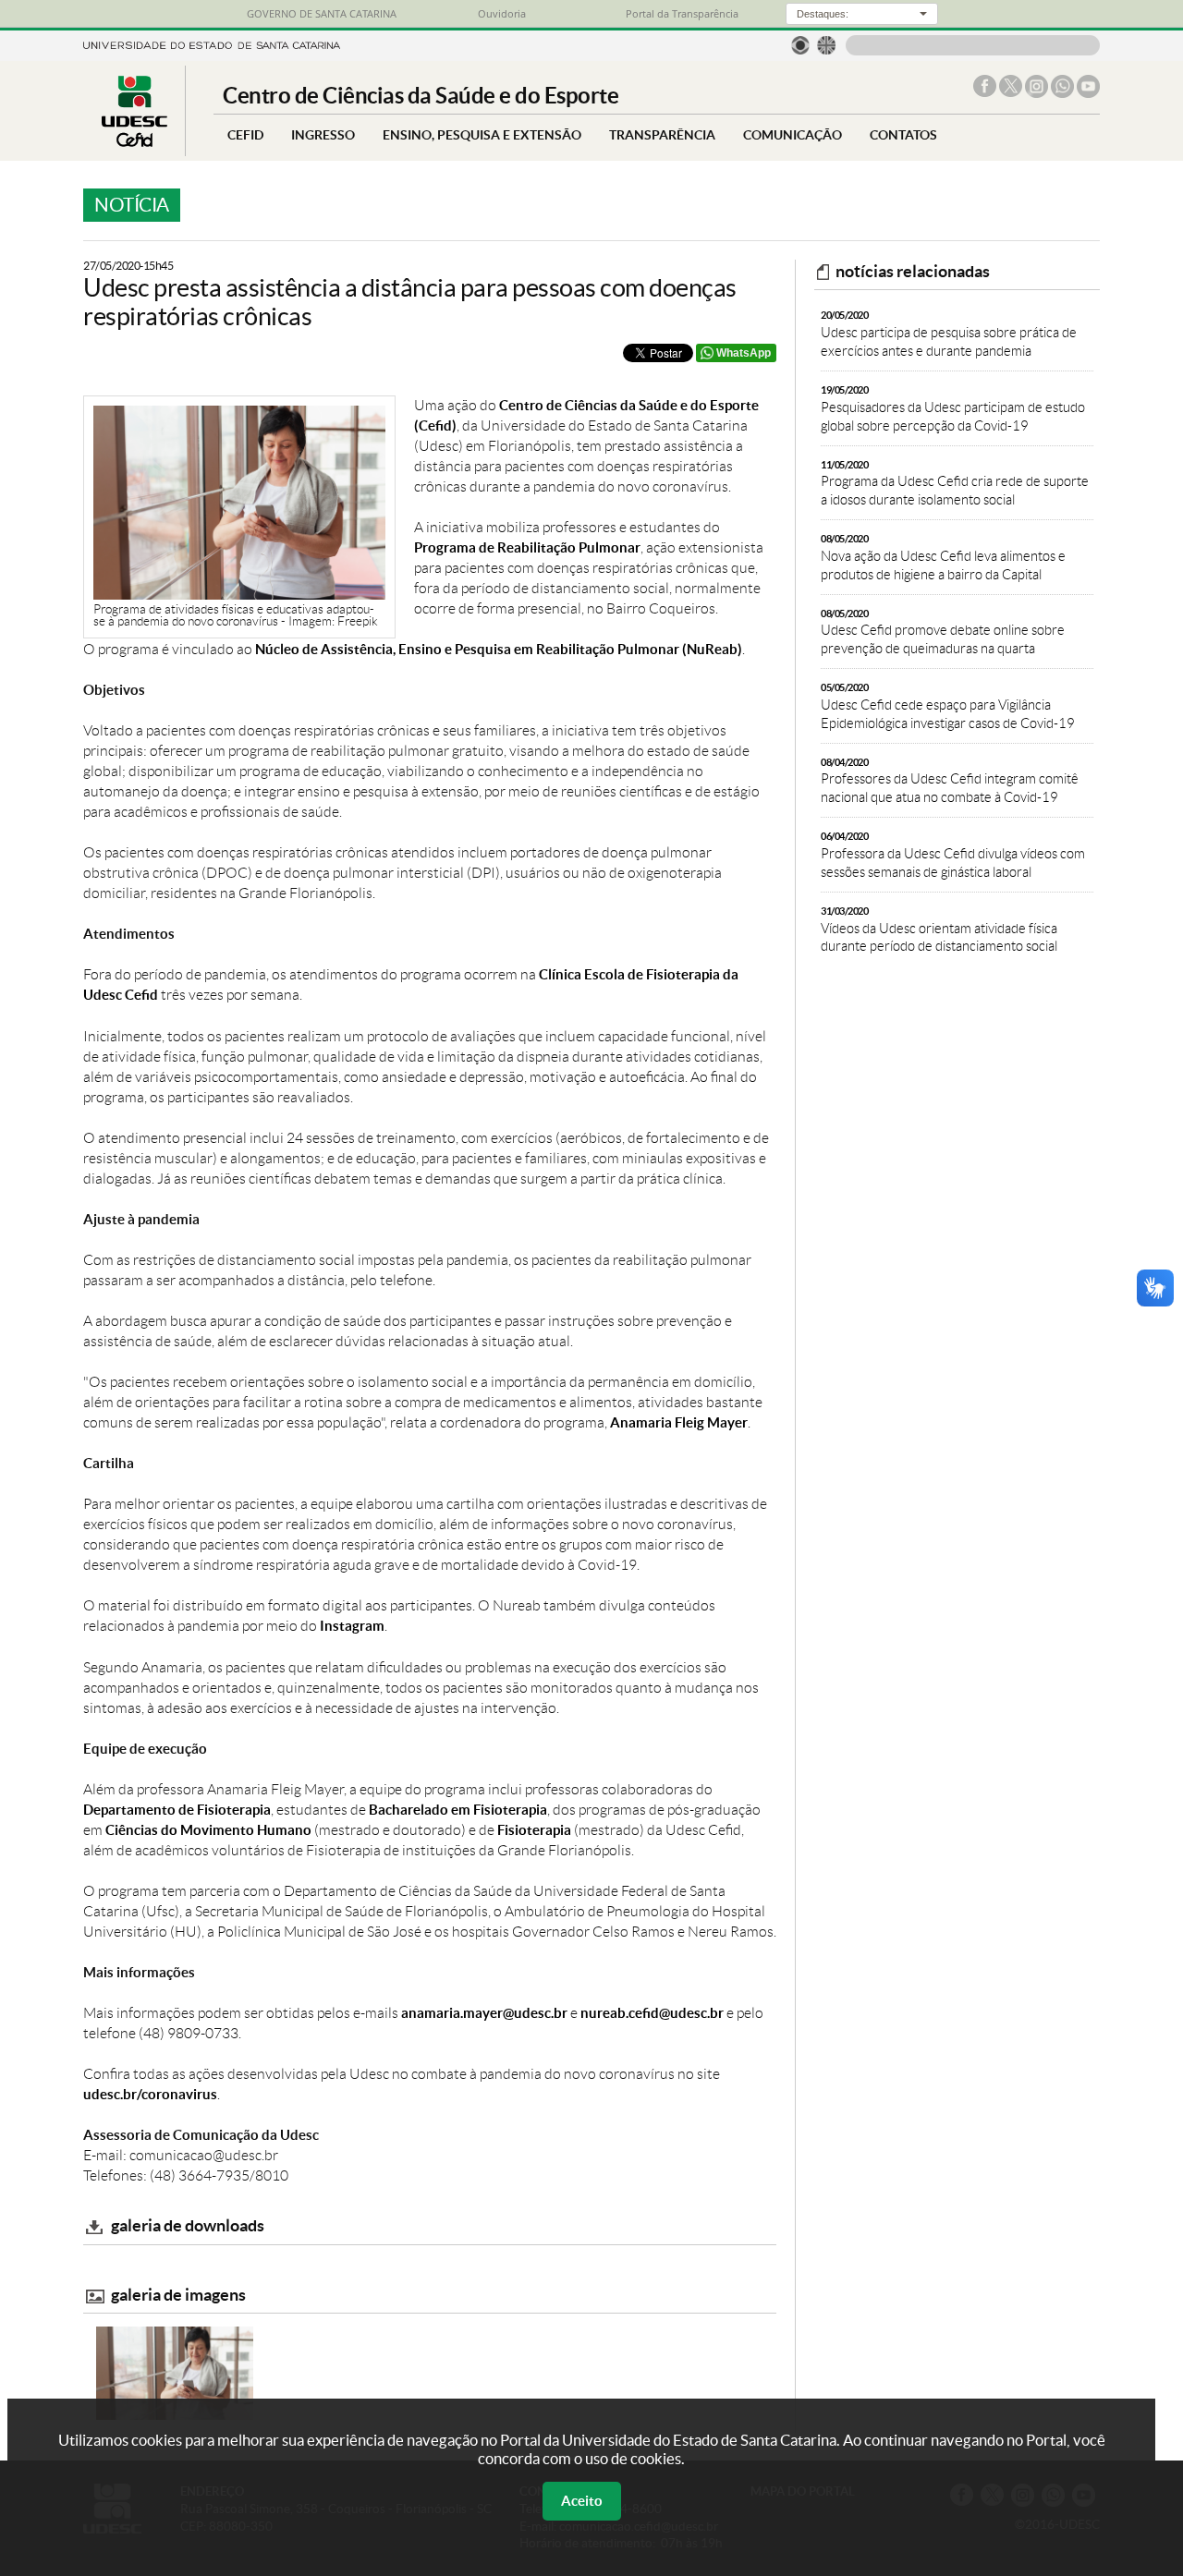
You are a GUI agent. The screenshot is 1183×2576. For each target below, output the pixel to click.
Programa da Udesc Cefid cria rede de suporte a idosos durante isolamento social (955, 484)
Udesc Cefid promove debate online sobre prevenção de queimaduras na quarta (943, 632)
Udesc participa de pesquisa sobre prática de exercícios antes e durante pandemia (949, 334)
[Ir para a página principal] (134, 142)
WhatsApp (744, 353)
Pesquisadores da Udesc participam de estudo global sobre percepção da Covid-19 (953, 409)
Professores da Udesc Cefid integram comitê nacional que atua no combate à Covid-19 (950, 781)
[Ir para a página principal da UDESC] (212, 44)
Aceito (582, 2501)
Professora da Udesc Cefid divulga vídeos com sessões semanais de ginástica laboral (953, 855)
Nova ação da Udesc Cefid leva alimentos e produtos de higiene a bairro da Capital (943, 558)
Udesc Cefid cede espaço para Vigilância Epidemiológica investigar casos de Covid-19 (948, 706)
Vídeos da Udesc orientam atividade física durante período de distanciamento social (939, 930)
